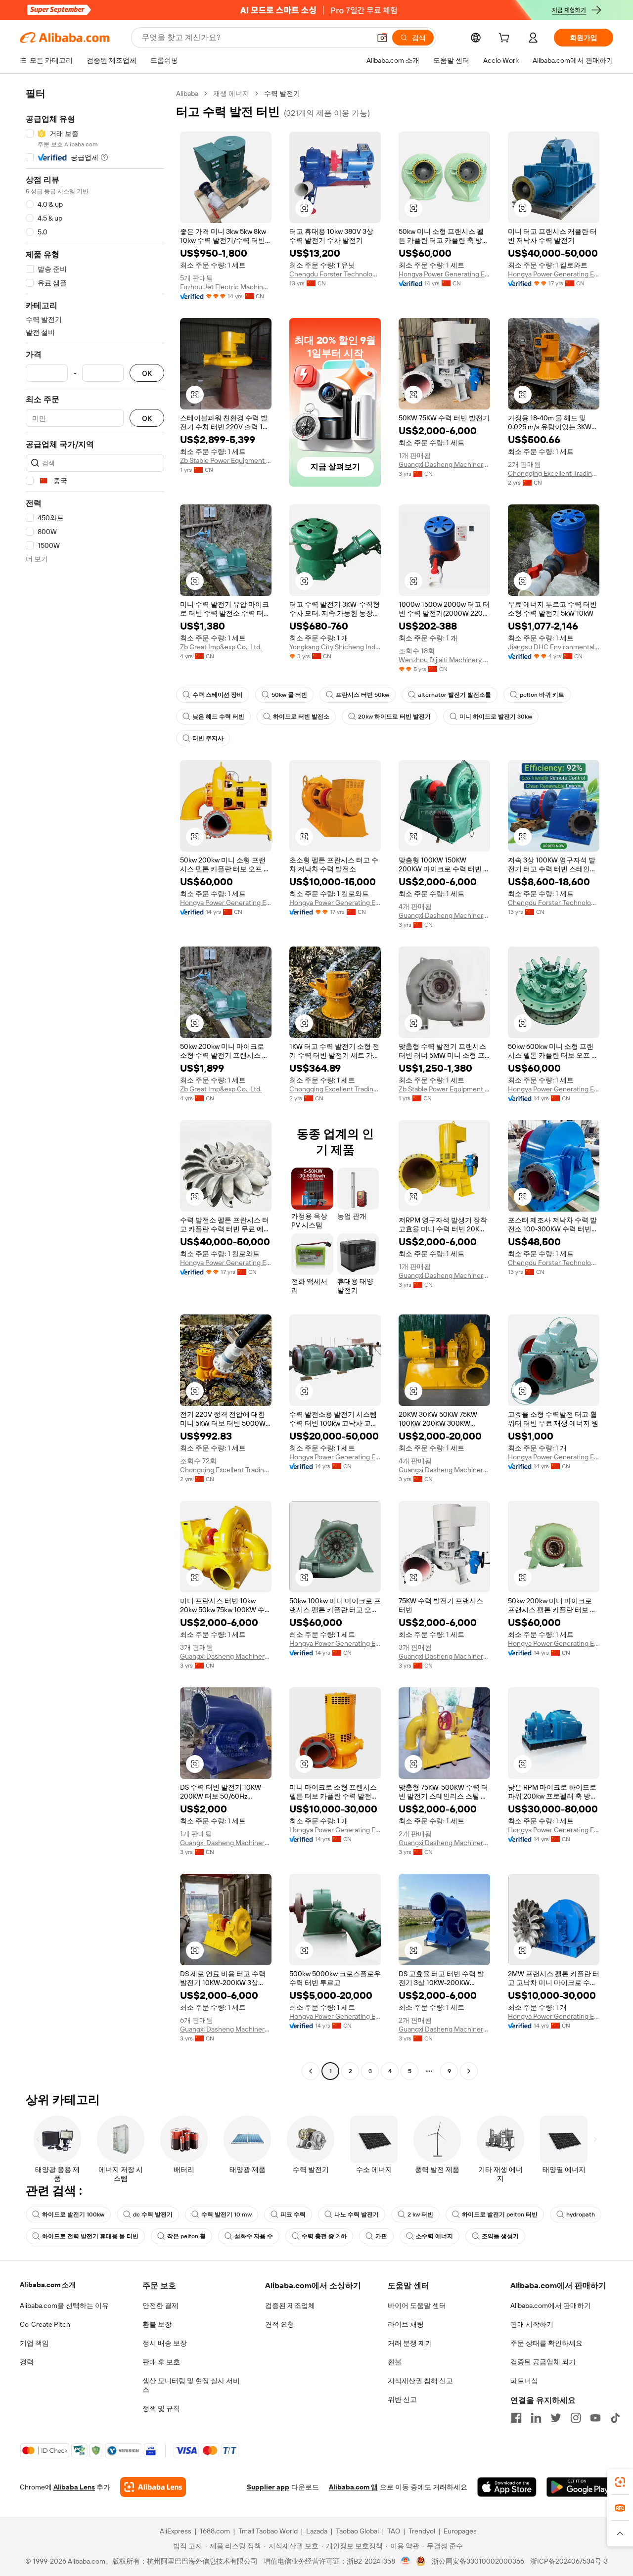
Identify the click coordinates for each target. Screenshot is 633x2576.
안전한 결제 (160, 2305)
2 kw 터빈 (420, 2214)
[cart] (506, 39)
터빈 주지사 (208, 738)
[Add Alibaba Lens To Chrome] (153, 2487)
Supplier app (268, 2487)
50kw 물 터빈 (289, 695)
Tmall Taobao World (268, 2531)
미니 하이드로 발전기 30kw (496, 717)
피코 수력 (293, 2214)
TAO (394, 2531)
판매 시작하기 (532, 2324)
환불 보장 (157, 2324)
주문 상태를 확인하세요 (546, 2343)
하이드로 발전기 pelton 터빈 (500, 2214)
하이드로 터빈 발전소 (301, 717)
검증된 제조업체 (290, 2305)
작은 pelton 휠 (186, 2236)
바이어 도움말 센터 (417, 2305)
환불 (395, 2362)
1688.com (215, 2531)
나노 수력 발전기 (357, 2214)
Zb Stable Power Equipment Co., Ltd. (226, 460)
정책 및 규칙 (161, 2408)
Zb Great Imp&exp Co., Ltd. (221, 647)
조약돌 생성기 (500, 2236)
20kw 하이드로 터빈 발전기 (394, 717)
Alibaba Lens (74, 2487)
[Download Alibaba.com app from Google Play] (580, 2487)
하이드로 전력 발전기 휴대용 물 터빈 (90, 2236)
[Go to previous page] (311, 2071)
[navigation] (95, 1084)
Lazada (317, 2531)
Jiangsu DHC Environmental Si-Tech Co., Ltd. (554, 647)
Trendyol (422, 2531)
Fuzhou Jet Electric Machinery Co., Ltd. (226, 287)
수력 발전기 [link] (282, 93)
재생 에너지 (231, 93)
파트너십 (524, 2381)
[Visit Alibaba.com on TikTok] (615, 2418)
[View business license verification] (406, 2561)
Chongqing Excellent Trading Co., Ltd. (554, 473)
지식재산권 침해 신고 (420, 2381)
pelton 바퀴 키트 (542, 695)
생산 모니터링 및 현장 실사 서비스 (191, 2385)
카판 (381, 2236)
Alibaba (187, 93)
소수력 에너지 (434, 2236)
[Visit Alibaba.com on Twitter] (556, 2418)
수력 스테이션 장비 (218, 695)
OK (147, 373)
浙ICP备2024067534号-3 (569, 2561)
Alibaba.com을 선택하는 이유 (64, 2305)
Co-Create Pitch (45, 2324)
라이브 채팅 (406, 2324)
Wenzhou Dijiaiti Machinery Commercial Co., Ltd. (444, 660)
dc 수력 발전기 (153, 2214)
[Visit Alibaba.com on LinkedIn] (536, 2418)
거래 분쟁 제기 (410, 2343)
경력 (27, 2362)
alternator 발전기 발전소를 (454, 695)
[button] (382, 38)
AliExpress (176, 2531)
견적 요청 (280, 2324)
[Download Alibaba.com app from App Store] (507, 2487)
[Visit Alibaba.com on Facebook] (516, 2418)
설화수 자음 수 (254, 2236)
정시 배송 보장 (165, 2343)
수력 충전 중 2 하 (324, 2236)
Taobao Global (357, 2531)
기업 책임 (34, 2343)
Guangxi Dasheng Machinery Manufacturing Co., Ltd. (444, 464)
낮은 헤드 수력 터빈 (218, 717)
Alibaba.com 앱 (353, 2487)
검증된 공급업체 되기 (543, 2362)
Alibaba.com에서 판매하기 (551, 2305)
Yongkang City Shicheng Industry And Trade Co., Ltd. (335, 647)
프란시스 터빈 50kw (362, 695)
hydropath (581, 2214)
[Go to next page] (469, 2071)
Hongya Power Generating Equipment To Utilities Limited (444, 274)
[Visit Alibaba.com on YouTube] (595, 2418)
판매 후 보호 (161, 2362)
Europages (460, 2531)
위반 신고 (402, 2399)
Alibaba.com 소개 (48, 2285)
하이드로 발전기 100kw (73, 2214)
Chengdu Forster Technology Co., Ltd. (335, 274)
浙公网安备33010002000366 (478, 2561)
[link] (620, 2482)
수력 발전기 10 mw (226, 2214)
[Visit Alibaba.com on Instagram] (576, 2418)
